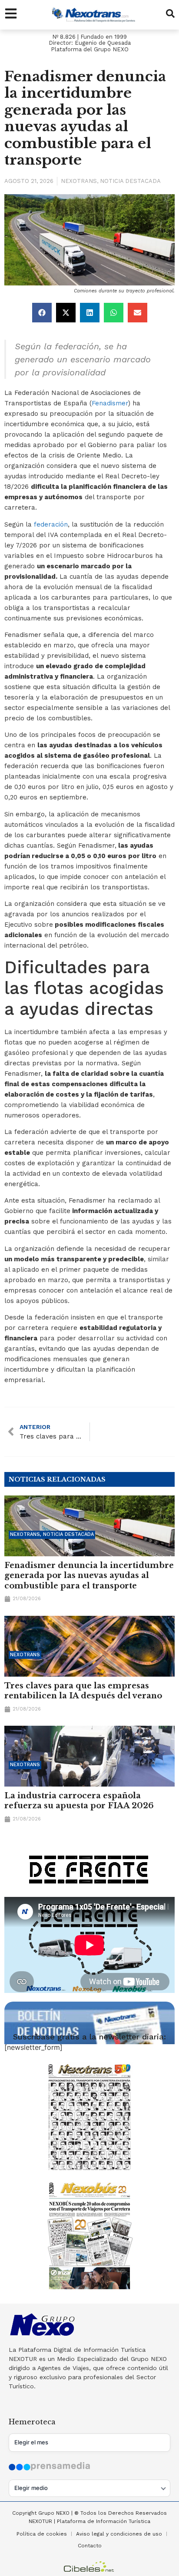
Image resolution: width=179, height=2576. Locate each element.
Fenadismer (110, 403)
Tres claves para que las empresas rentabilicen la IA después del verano (83, 1691)
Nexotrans (79, 181)
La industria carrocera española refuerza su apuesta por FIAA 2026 (79, 1801)
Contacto (90, 2546)
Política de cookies (42, 2534)
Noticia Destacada (130, 181)
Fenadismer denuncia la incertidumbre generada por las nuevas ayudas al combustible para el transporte (89, 1576)
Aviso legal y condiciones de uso (119, 2534)
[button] (42, 313)
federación (51, 524)
